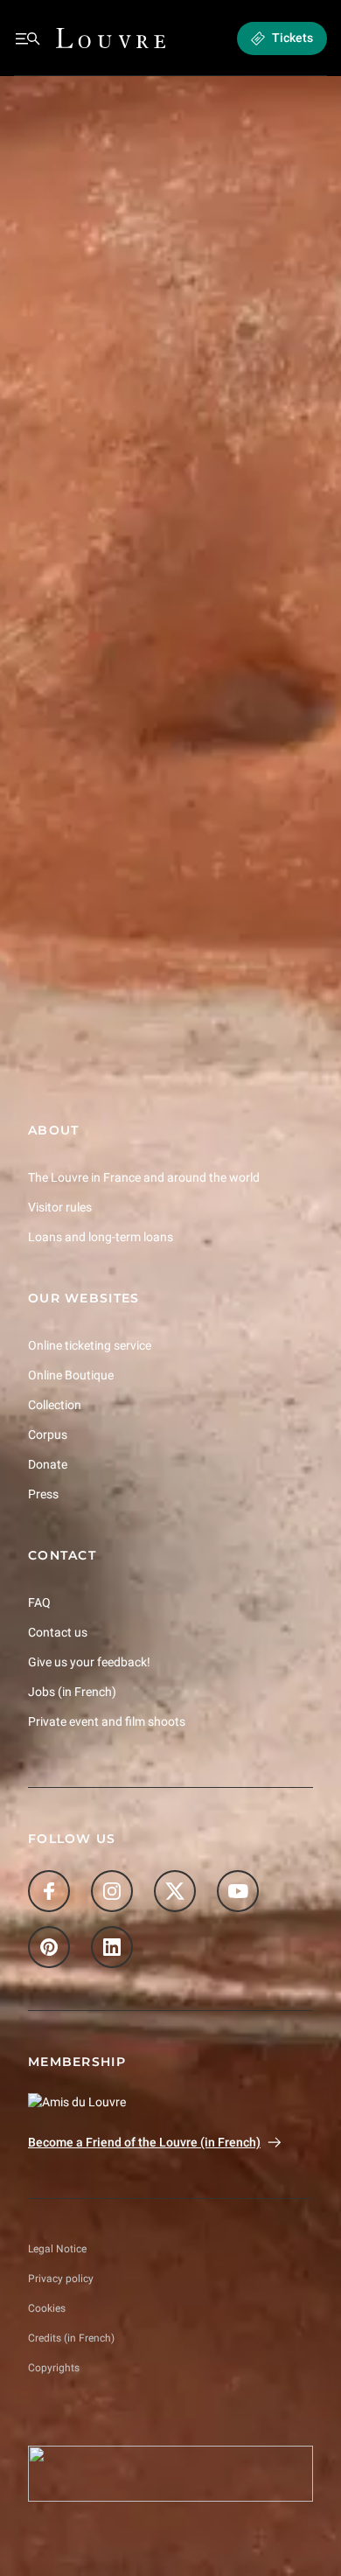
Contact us (58, 1631)
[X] (175, 1891)
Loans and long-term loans (101, 1237)
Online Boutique (71, 1375)
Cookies (47, 2308)
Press (43, 1493)
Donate (48, 1464)
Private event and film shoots (107, 1721)
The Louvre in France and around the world (144, 1177)
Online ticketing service (90, 1345)
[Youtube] (238, 1891)
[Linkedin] (112, 1947)
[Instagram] (112, 1891)
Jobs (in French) (72, 1691)
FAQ (39, 1602)
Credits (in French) (71, 2338)
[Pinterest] (49, 1947)
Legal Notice (57, 2249)
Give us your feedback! (89, 1661)
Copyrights (54, 2368)
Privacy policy (61, 2279)
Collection (55, 1405)
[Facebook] (49, 1891)
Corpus (48, 1435)
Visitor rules (60, 1207)
